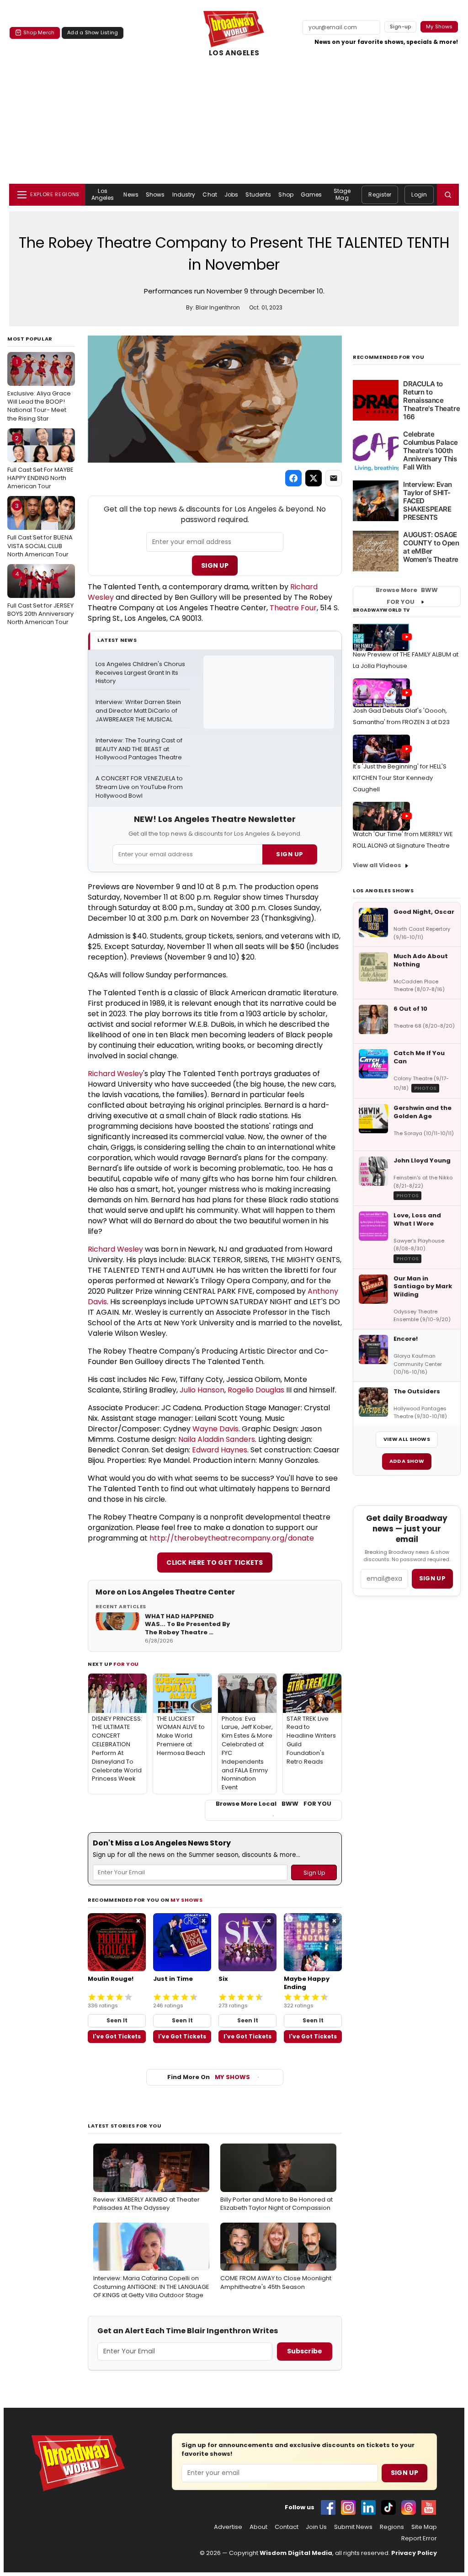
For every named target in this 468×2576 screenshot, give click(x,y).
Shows (155, 195)
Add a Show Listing (93, 32)
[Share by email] (334, 478)
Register (380, 195)
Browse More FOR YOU (407, 596)
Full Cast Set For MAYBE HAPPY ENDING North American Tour (40, 462)
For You (126, 1664)
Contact (287, 2527)
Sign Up (215, 565)
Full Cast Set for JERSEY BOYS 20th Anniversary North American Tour (40, 598)
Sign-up (401, 27)
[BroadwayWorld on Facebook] (328, 2507)
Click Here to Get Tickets (215, 1563)
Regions (392, 2527)
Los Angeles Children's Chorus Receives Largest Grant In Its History (141, 673)
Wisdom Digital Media (296, 2553)
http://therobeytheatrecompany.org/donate (232, 1538)
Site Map (424, 2527)
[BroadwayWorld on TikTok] (388, 2507)
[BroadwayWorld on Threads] (409, 2507)
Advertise (228, 2527)
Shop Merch (39, 32)
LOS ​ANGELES (234, 53)
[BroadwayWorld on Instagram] (348, 2507)
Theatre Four (293, 608)
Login (419, 195)
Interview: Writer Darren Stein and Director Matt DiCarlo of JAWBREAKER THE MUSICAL (139, 711)
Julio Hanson (202, 1390)
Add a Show (407, 1461)
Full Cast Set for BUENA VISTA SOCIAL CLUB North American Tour (40, 530)
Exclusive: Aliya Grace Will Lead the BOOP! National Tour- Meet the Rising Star (39, 390)
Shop (286, 195)
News (131, 195)
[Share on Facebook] (293, 478)
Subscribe (305, 2351)
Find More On (209, 2077)
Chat (210, 195)
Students (258, 195)
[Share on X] (314, 478)
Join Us (316, 2527)
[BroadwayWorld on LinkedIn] (368, 2507)
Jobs (231, 195)
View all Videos (377, 865)
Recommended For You (389, 357)
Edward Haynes (220, 1450)
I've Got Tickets (117, 2036)
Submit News (353, 2527)
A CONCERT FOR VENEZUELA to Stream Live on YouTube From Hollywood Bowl (140, 787)
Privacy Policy (414, 2553)
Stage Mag (342, 194)
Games (311, 195)
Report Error (419, 2539)
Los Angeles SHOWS (383, 891)
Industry (184, 195)
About (258, 2527)
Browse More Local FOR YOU (274, 1804)
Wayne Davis (215, 1429)
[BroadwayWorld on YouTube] (429, 2507)
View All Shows (407, 1439)
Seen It (117, 2020)
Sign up (432, 1578)
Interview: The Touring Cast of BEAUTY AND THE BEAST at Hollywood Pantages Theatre (140, 749)
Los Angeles (103, 194)
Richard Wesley (115, 1074)
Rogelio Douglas (256, 1390)
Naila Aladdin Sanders (217, 1439)
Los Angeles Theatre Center (181, 1592)
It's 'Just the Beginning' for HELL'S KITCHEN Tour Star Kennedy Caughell (400, 778)
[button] (448, 195)
